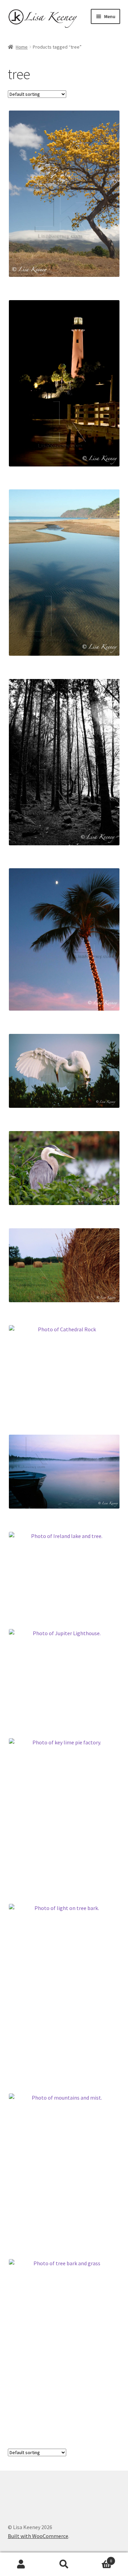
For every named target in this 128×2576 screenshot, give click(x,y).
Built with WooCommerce (38, 2536)
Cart (99, 2558)
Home (22, 47)
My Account (21, 2564)
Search (64, 2564)
